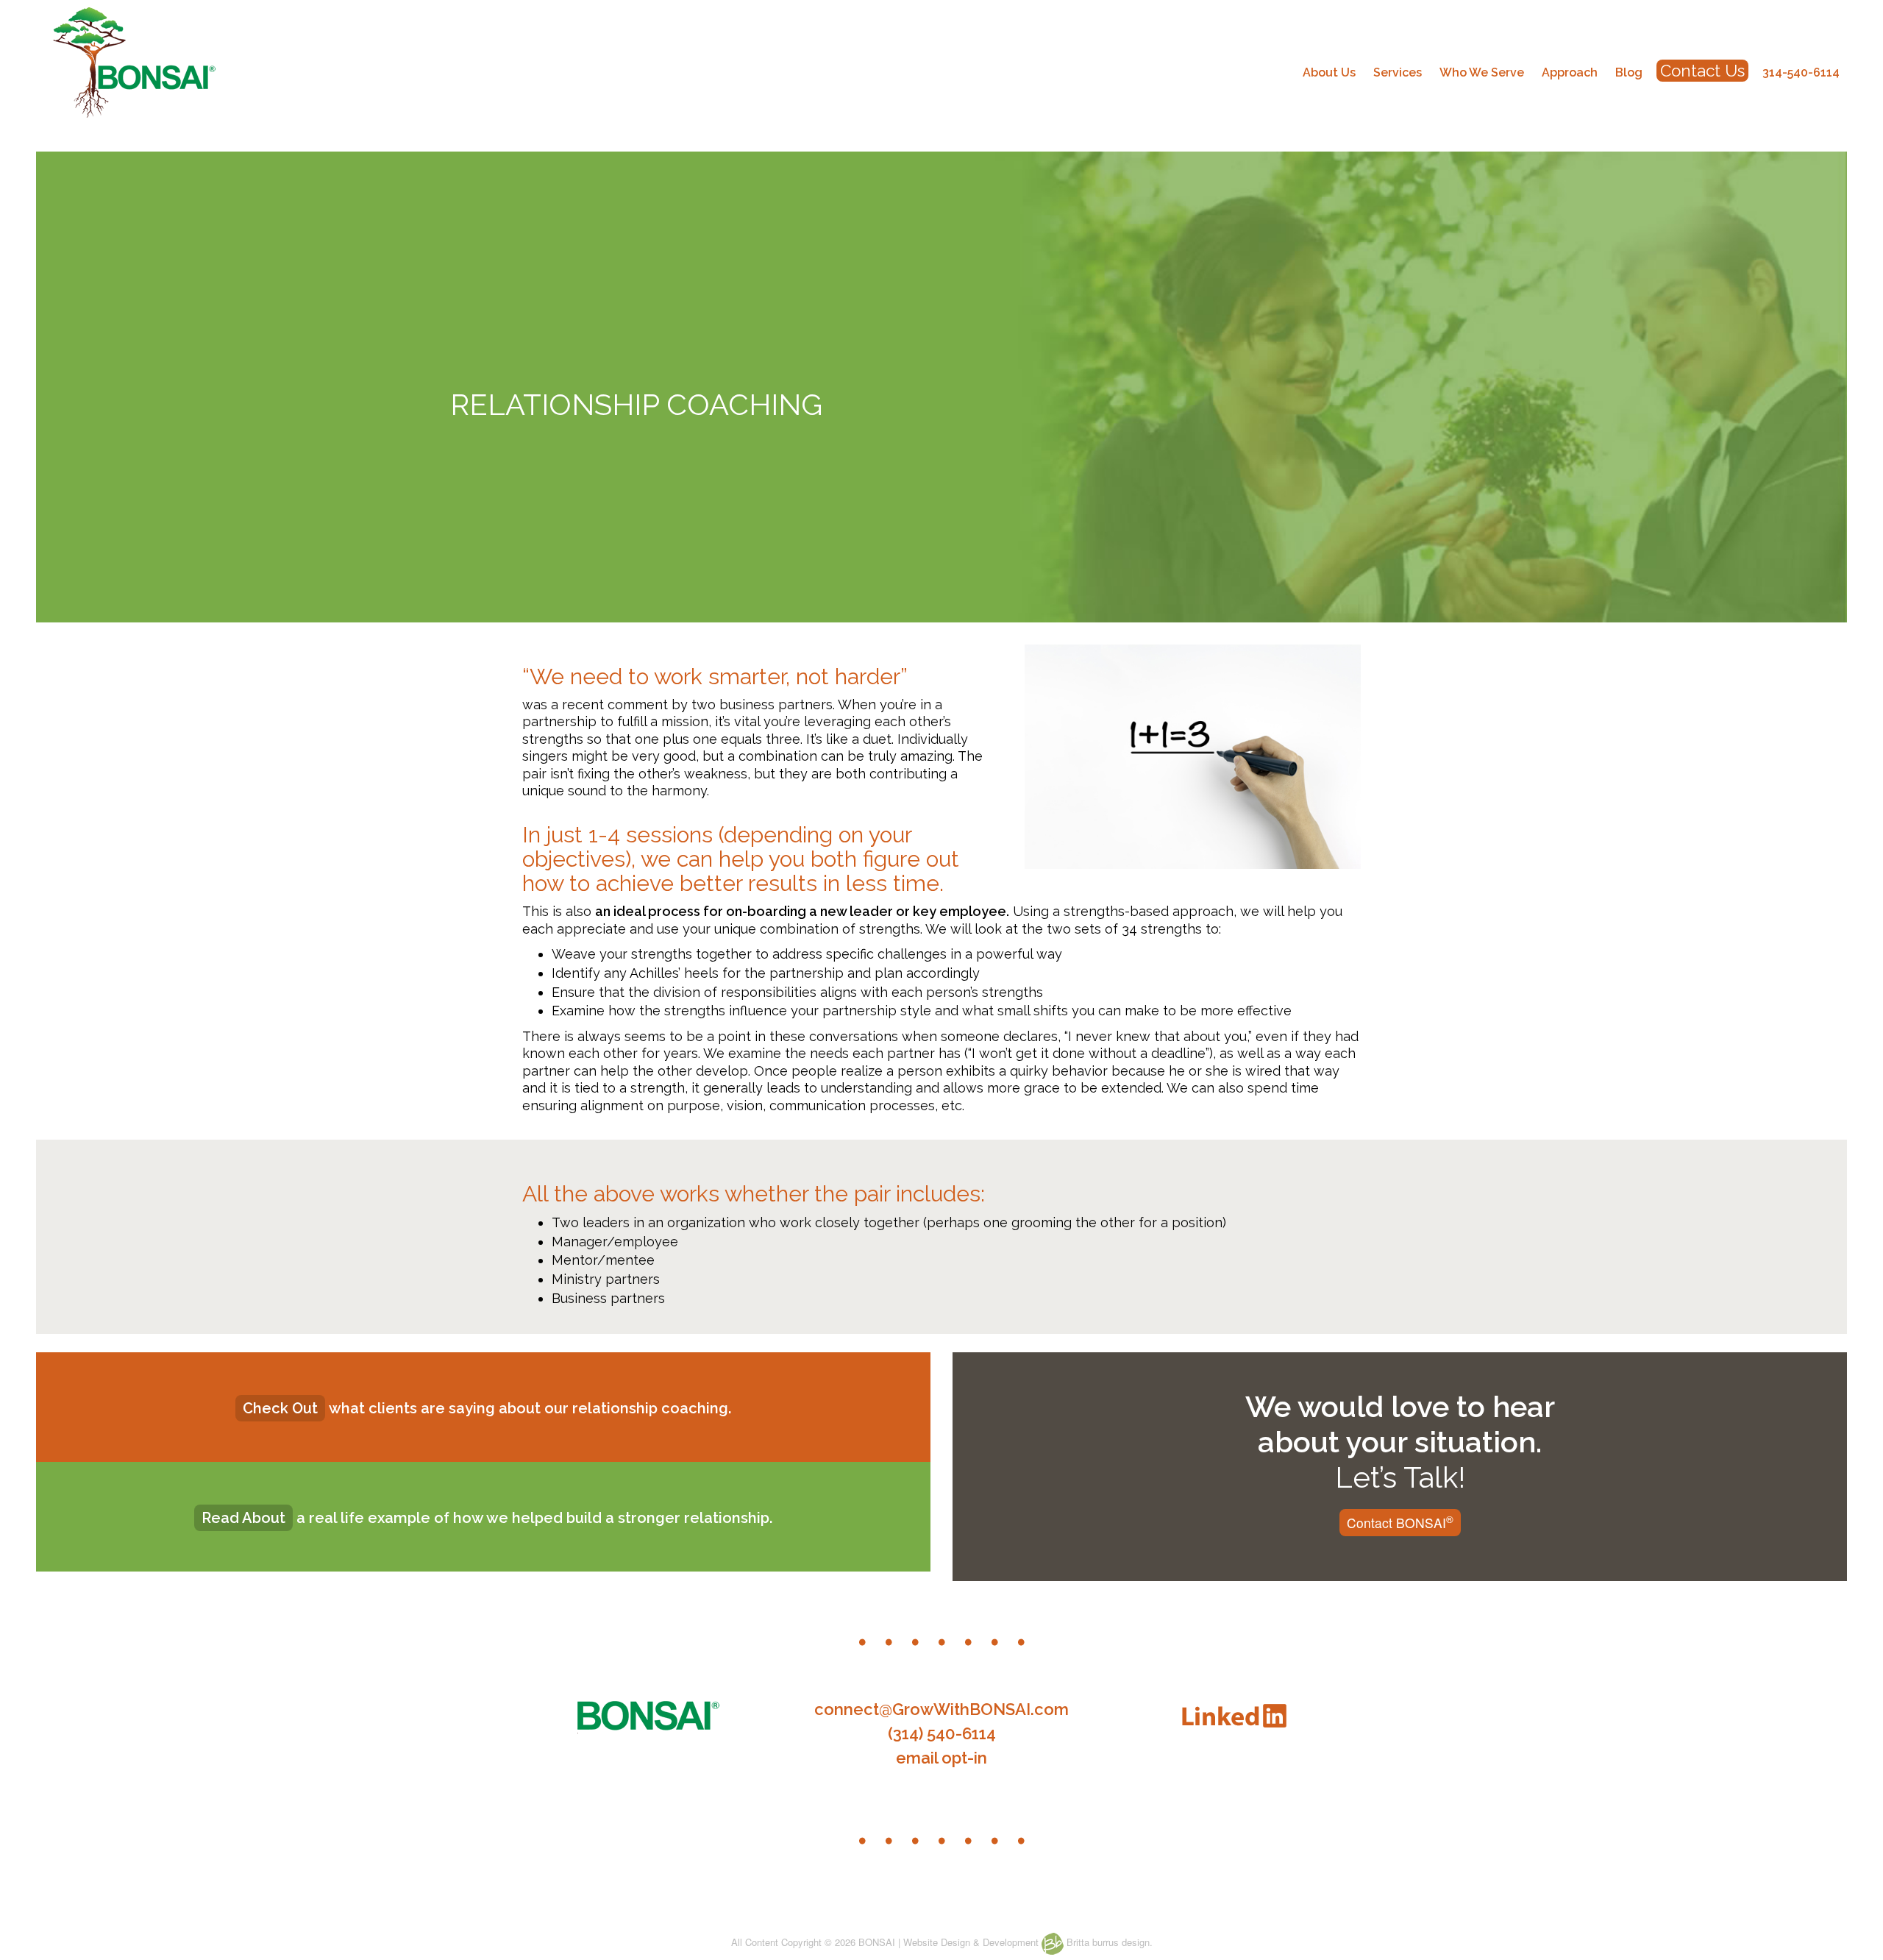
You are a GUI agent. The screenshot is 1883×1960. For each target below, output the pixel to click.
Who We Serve (1482, 72)
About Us (1329, 72)
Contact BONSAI (1400, 1522)
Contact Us (1702, 71)
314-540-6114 (1801, 72)
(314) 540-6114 (942, 1733)
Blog (1629, 72)
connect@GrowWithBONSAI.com (941, 1709)
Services (1398, 72)
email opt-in (941, 1758)
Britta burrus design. (1108, 1942)
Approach (1570, 72)
